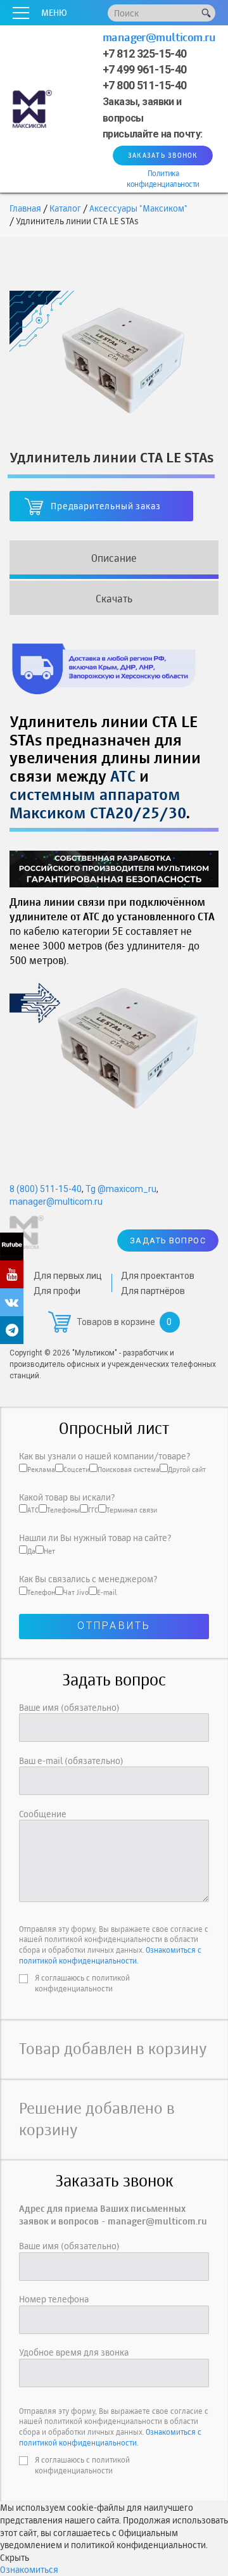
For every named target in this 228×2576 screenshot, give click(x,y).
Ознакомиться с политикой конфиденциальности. (110, 1955)
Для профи (57, 1291)
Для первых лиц (68, 1276)
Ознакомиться (29, 2569)
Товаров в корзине (116, 1322)
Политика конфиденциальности (163, 179)
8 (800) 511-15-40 (46, 1189)
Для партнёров (153, 1291)
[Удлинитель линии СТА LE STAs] (114, 359)
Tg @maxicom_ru (121, 1189)
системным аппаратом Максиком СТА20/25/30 (98, 803)
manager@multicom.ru (159, 37)
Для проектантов (158, 1276)
